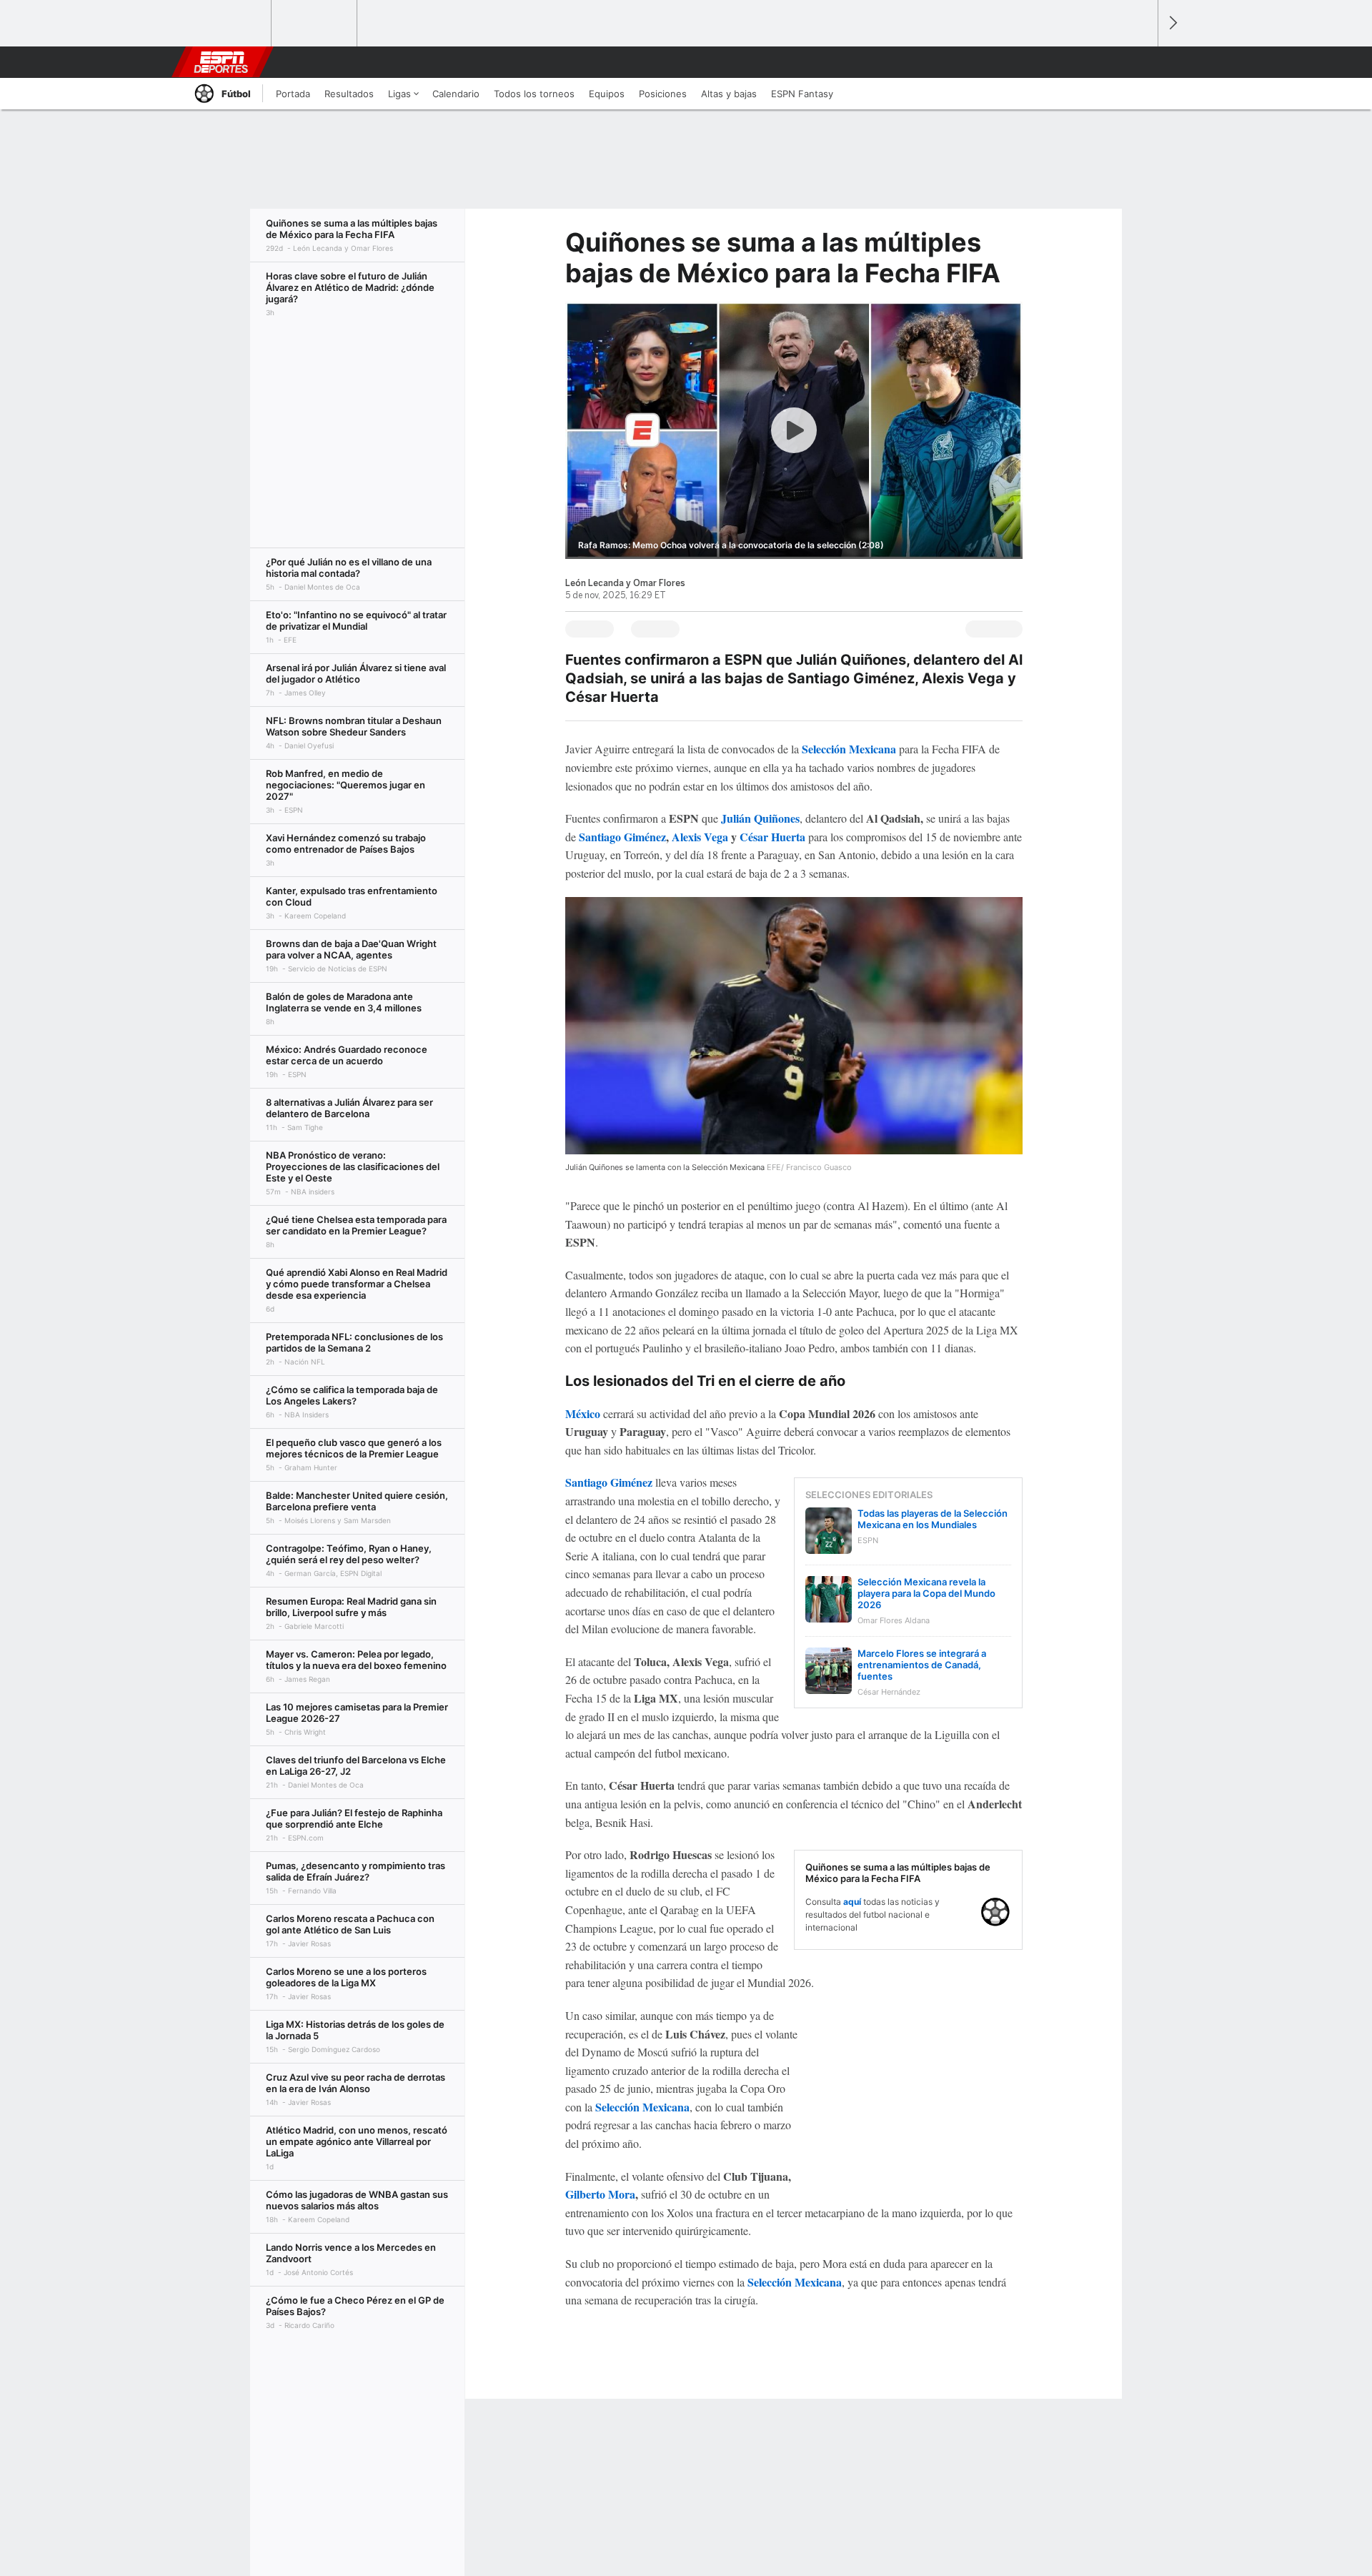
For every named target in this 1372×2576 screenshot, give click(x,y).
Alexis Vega (700, 837)
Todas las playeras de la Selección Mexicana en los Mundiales (933, 1519)
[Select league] (229, 24)
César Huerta (772, 837)
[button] (1140, 62)
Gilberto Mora (600, 2194)
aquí (852, 1902)
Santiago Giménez (622, 837)
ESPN (221, 62)
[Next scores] (1172, 23)
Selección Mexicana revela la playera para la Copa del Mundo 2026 (926, 1593)
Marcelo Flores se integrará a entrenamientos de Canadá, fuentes (922, 1665)
